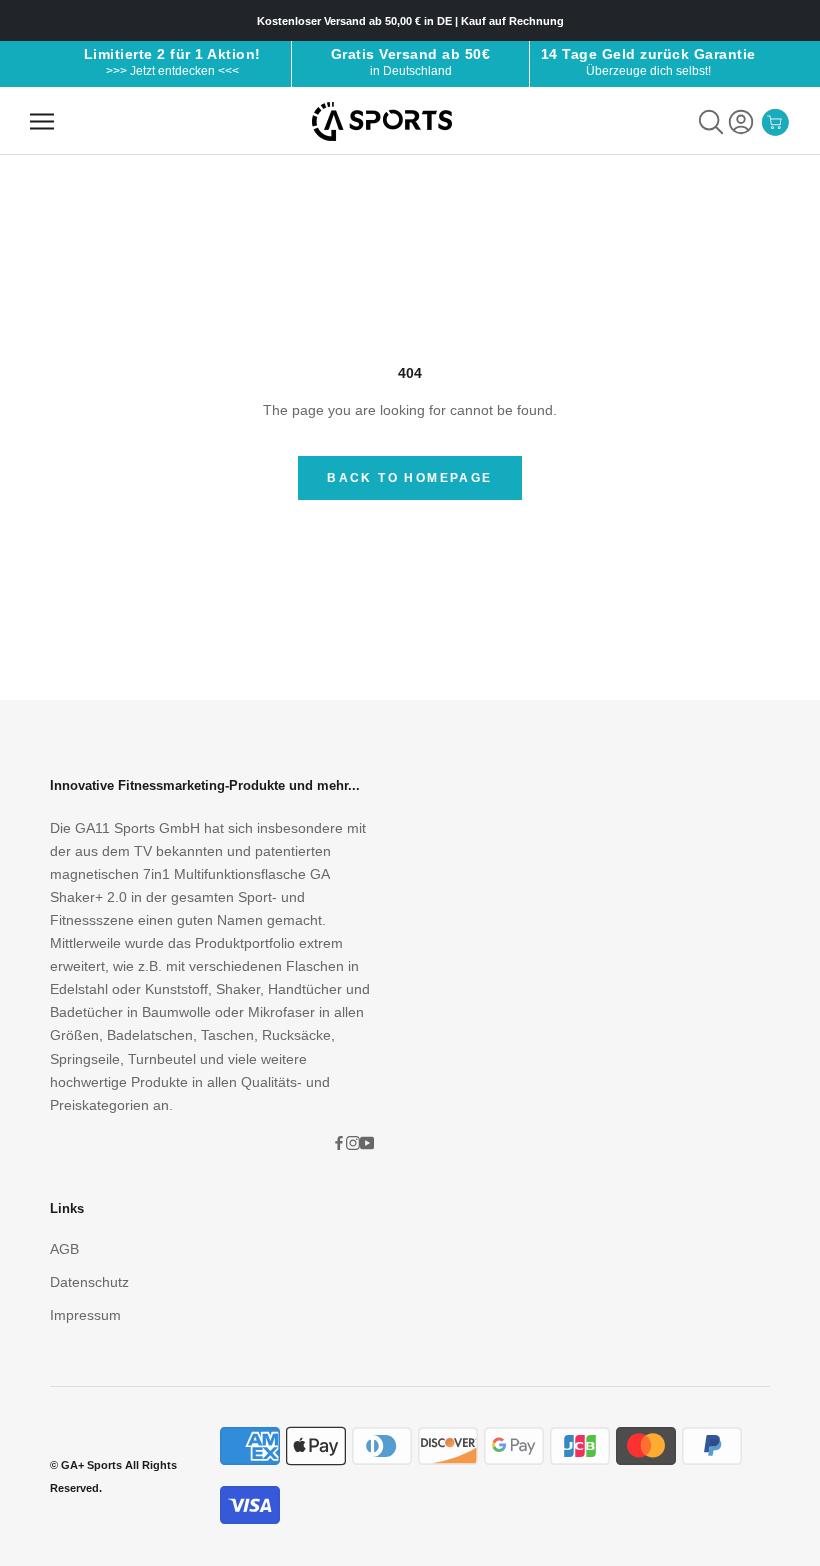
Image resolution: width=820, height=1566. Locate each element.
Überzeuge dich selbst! (648, 71)
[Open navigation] (42, 121)
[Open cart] (775, 122)
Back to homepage (409, 478)
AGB (64, 1249)
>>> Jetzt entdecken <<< (172, 71)
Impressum (85, 1315)
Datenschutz (89, 1282)
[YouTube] (367, 1142)
